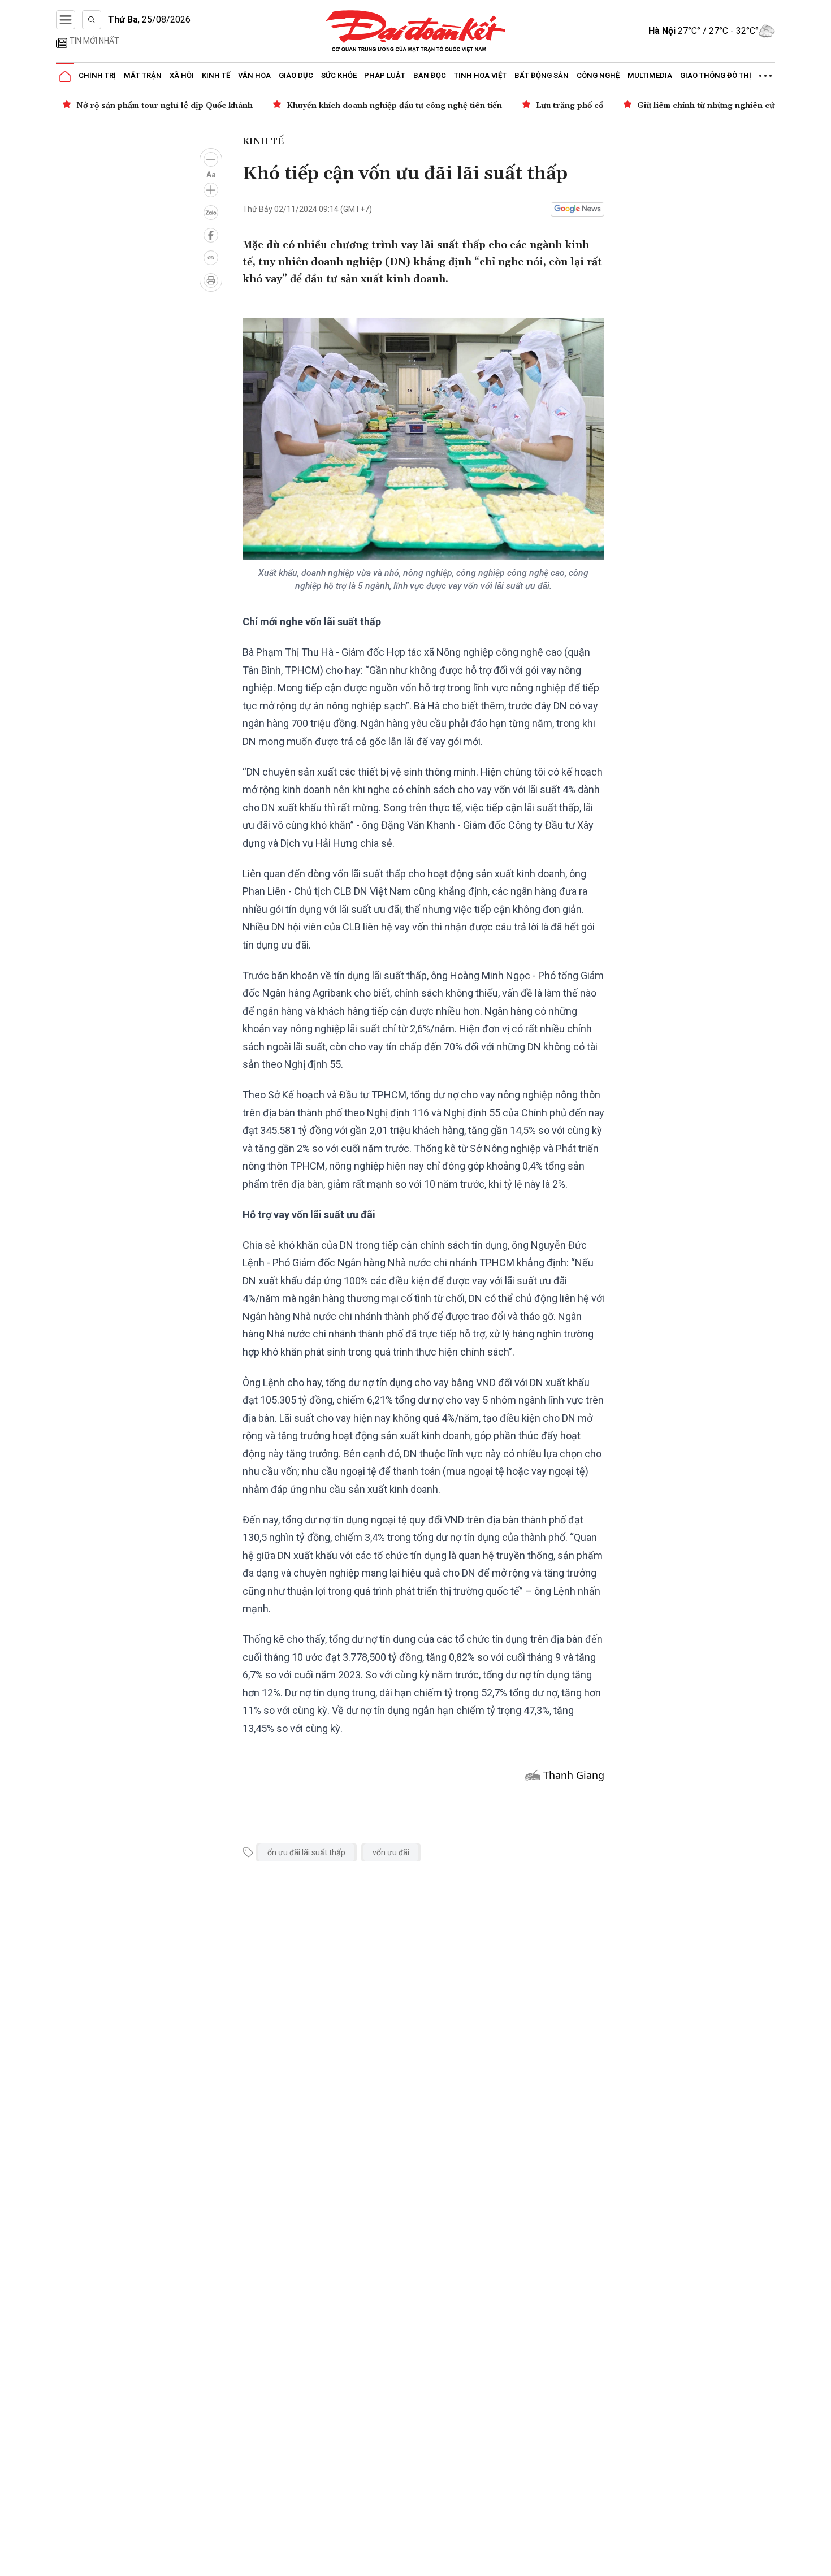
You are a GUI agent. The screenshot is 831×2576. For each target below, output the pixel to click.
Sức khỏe (339, 75)
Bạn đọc (430, 75)
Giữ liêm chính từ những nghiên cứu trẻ (715, 106)
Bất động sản (542, 75)
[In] (211, 280)
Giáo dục (296, 75)
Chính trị (97, 75)
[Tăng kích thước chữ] (211, 190)
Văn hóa (254, 75)
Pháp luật (385, 75)
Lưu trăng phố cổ (570, 106)
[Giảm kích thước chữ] (211, 159)
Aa (211, 175)
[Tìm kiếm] (92, 20)
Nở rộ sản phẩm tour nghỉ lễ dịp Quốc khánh (165, 106)
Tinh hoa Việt (480, 75)
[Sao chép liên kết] (211, 258)
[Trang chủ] (65, 76)
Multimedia (650, 75)
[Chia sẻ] (821, 2561)
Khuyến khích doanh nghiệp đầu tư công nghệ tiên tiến (394, 106)
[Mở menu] (66, 20)
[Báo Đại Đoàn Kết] (416, 31)
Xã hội (182, 75)
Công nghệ (598, 75)
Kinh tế (216, 75)
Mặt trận (143, 75)
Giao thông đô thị (716, 75)
